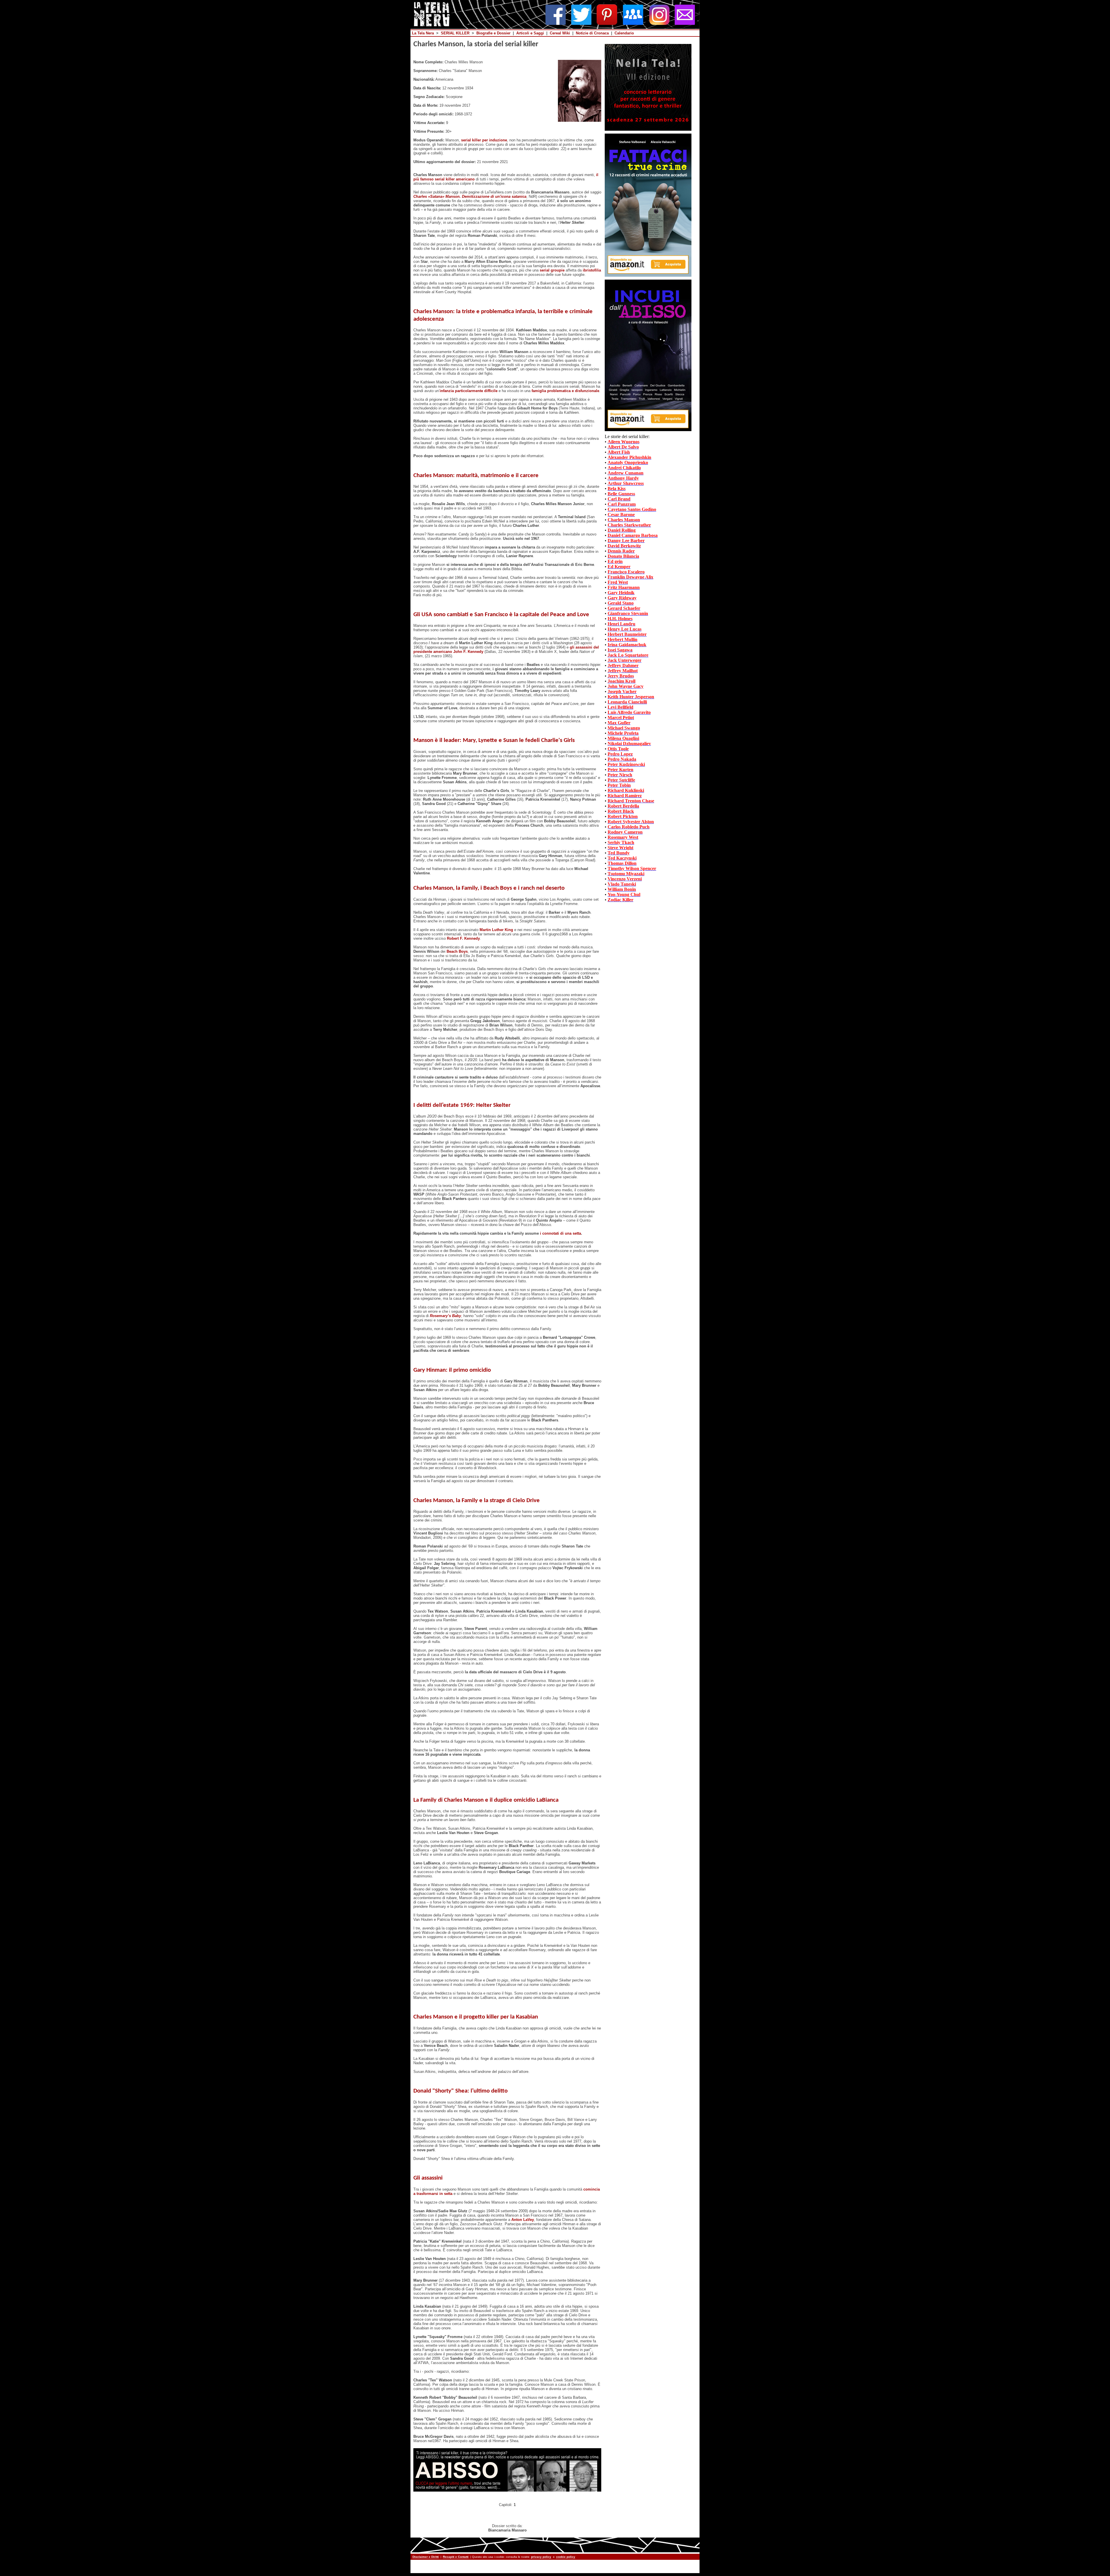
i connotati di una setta (560, 1233)
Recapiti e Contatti (456, 2557)
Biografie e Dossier (493, 33)
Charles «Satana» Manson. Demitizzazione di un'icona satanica (470, 196)
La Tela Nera (423, 33)
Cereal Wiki (560, 33)
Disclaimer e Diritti (426, 2557)
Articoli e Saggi (530, 33)
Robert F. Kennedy (463, 938)
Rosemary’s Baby (445, 1316)
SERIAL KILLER (455, 33)
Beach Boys (457, 951)
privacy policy (541, 2557)
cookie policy (566, 2557)
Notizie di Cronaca (592, 33)
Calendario (624, 33)
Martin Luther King (496, 930)
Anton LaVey (523, 2220)
